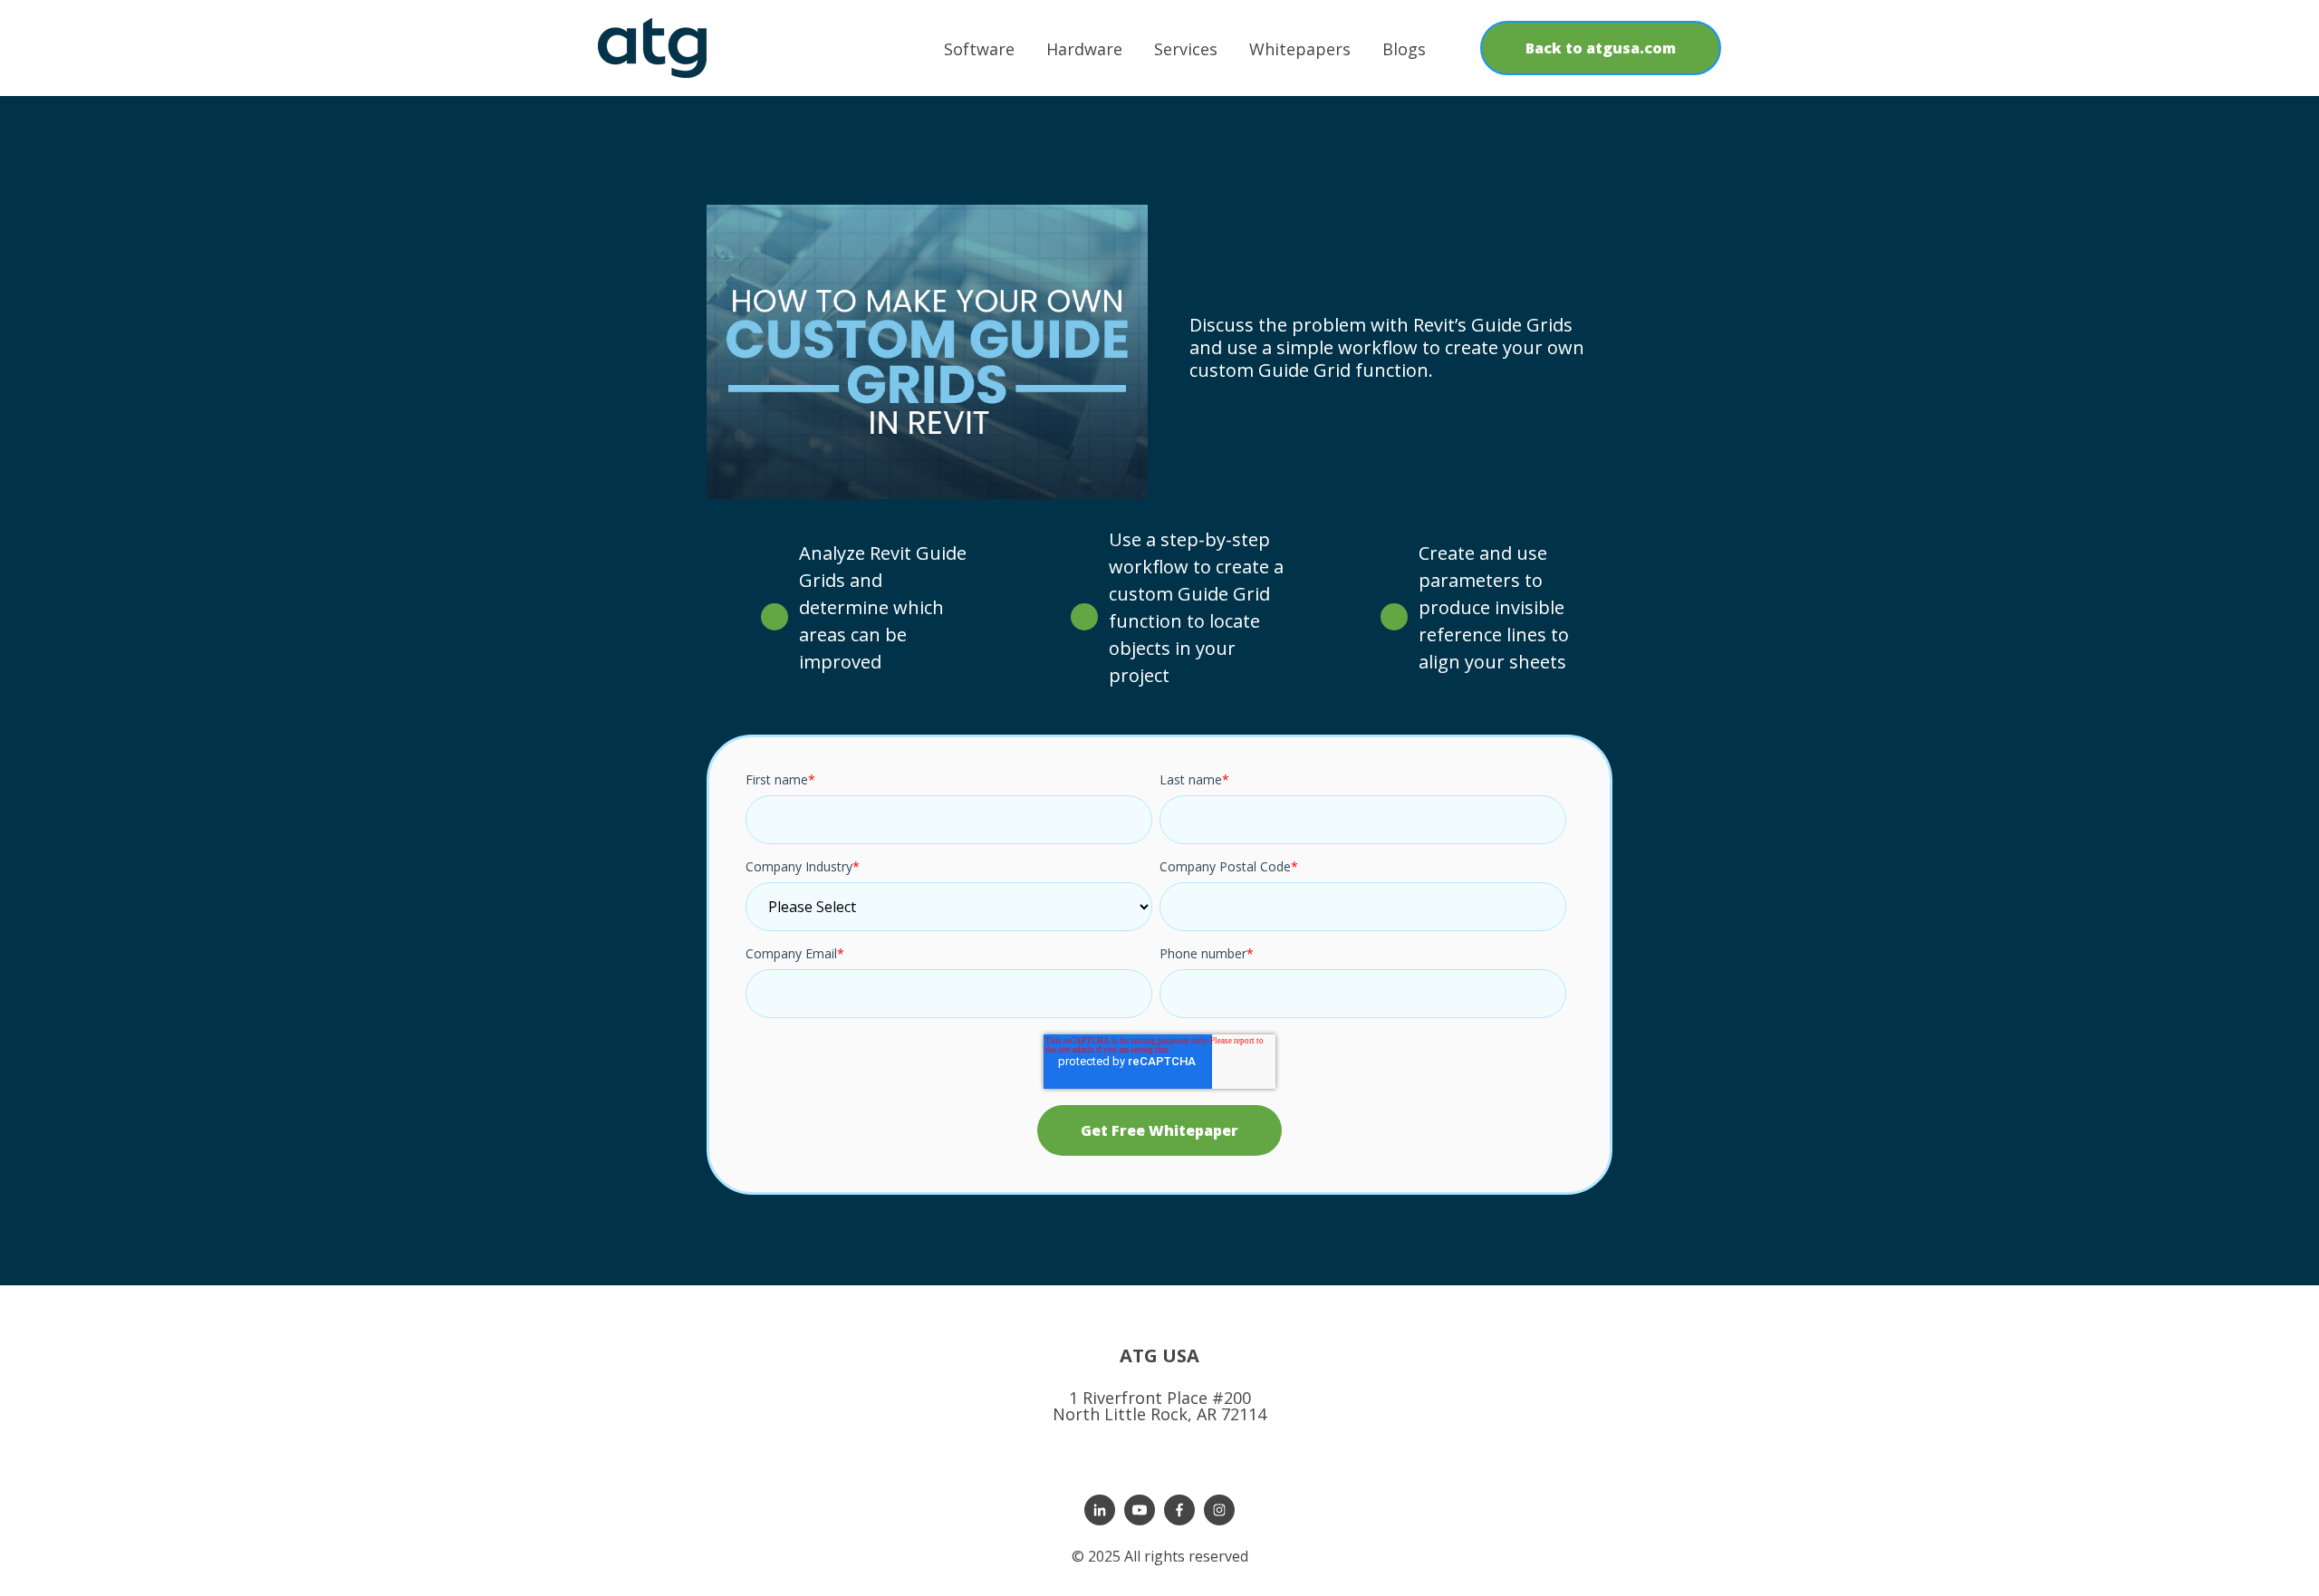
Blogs (1404, 49)
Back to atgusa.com (1601, 48)
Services (1186, 49)
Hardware (1084, 49)
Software (979, 49)
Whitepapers (1300, 49)
